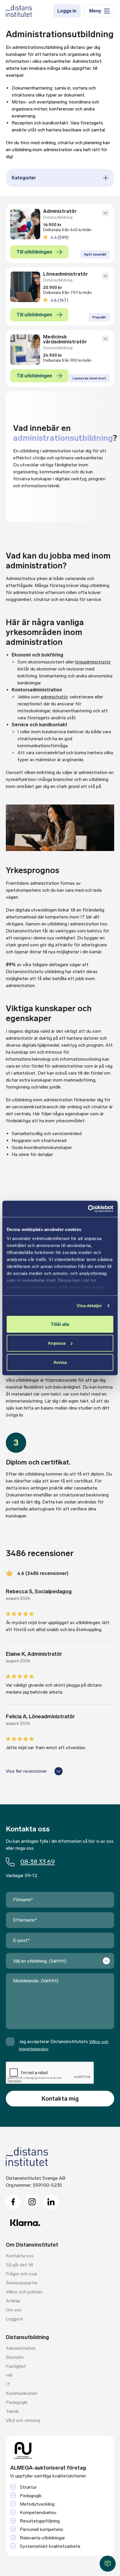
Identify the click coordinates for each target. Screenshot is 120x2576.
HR (9, 2375)
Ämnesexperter (22, 2283)
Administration (21, 2348)
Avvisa (60, 1362)
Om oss (14, 2310)
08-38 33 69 (38, 1862)
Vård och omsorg (23, 2420)
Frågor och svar (22, 2274)
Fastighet (16, 2366)
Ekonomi (15, 2357)
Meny (95, 11)
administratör (54, 697)
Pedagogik (17, 2402)
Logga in (67, 11)
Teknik (12, 2411)
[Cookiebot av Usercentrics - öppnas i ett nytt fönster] (88, 1209)
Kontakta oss (20, 2256)
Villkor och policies (24, 2292)
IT (8, 2384)
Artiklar (13, 2301)
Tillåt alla (60, 1324)
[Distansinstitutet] (19, 11)
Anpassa (57, 1343)
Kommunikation (22, 2393)
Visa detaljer (89, 1306)
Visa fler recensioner (26, 1771)
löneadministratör (93, 662)
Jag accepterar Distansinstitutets (64, 2045)
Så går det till (19, 2265)
